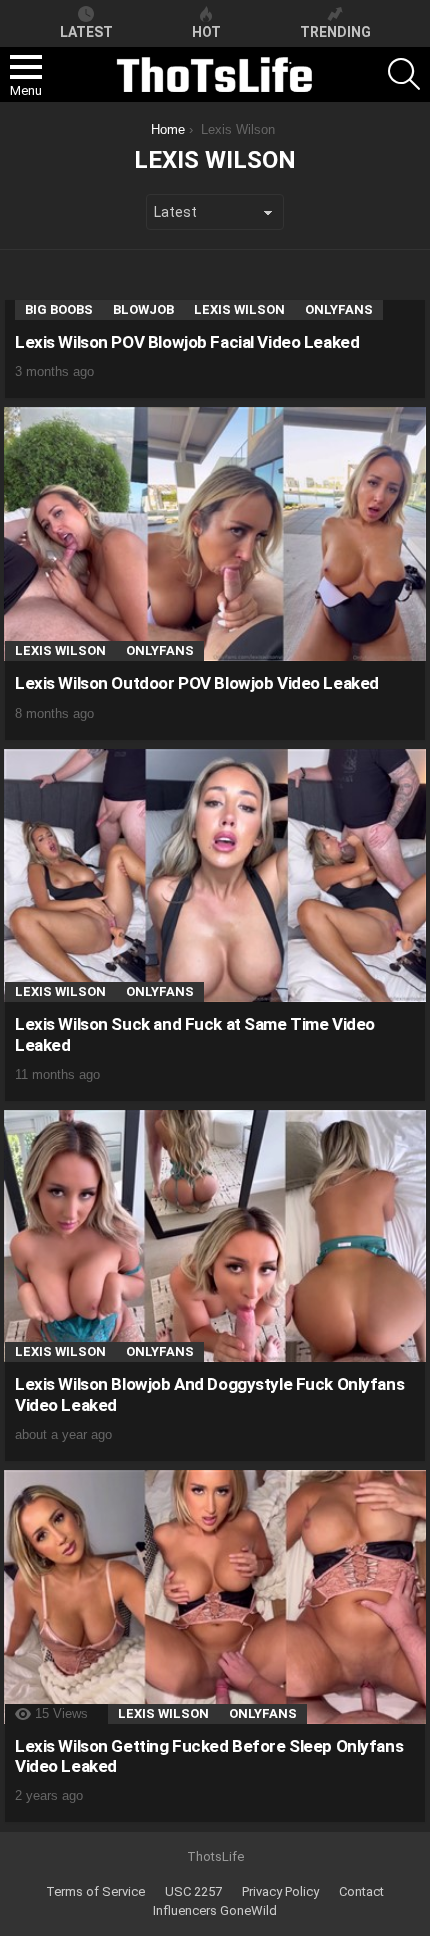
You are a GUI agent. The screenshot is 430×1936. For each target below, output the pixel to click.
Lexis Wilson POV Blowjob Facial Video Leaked (187, 342)
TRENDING (335, 32)
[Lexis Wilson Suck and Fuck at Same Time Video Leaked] (215, 875)
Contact (361, 1891)
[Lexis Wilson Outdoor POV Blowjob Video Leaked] (215, 534)
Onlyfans (339, 309)
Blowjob (143, 309)
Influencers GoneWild (215, 1910)
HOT (206, 32)
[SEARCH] (404, 74)
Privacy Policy (280, 1891)
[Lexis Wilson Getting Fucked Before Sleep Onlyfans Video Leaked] (215, 1596)
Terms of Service (95, 1891)
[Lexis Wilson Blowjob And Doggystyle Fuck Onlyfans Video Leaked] (215, 1236)
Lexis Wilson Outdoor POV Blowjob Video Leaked (197, 683)
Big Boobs (59, 309)
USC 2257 (193, 1891)
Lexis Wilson (239, 309)
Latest (86, 32)
